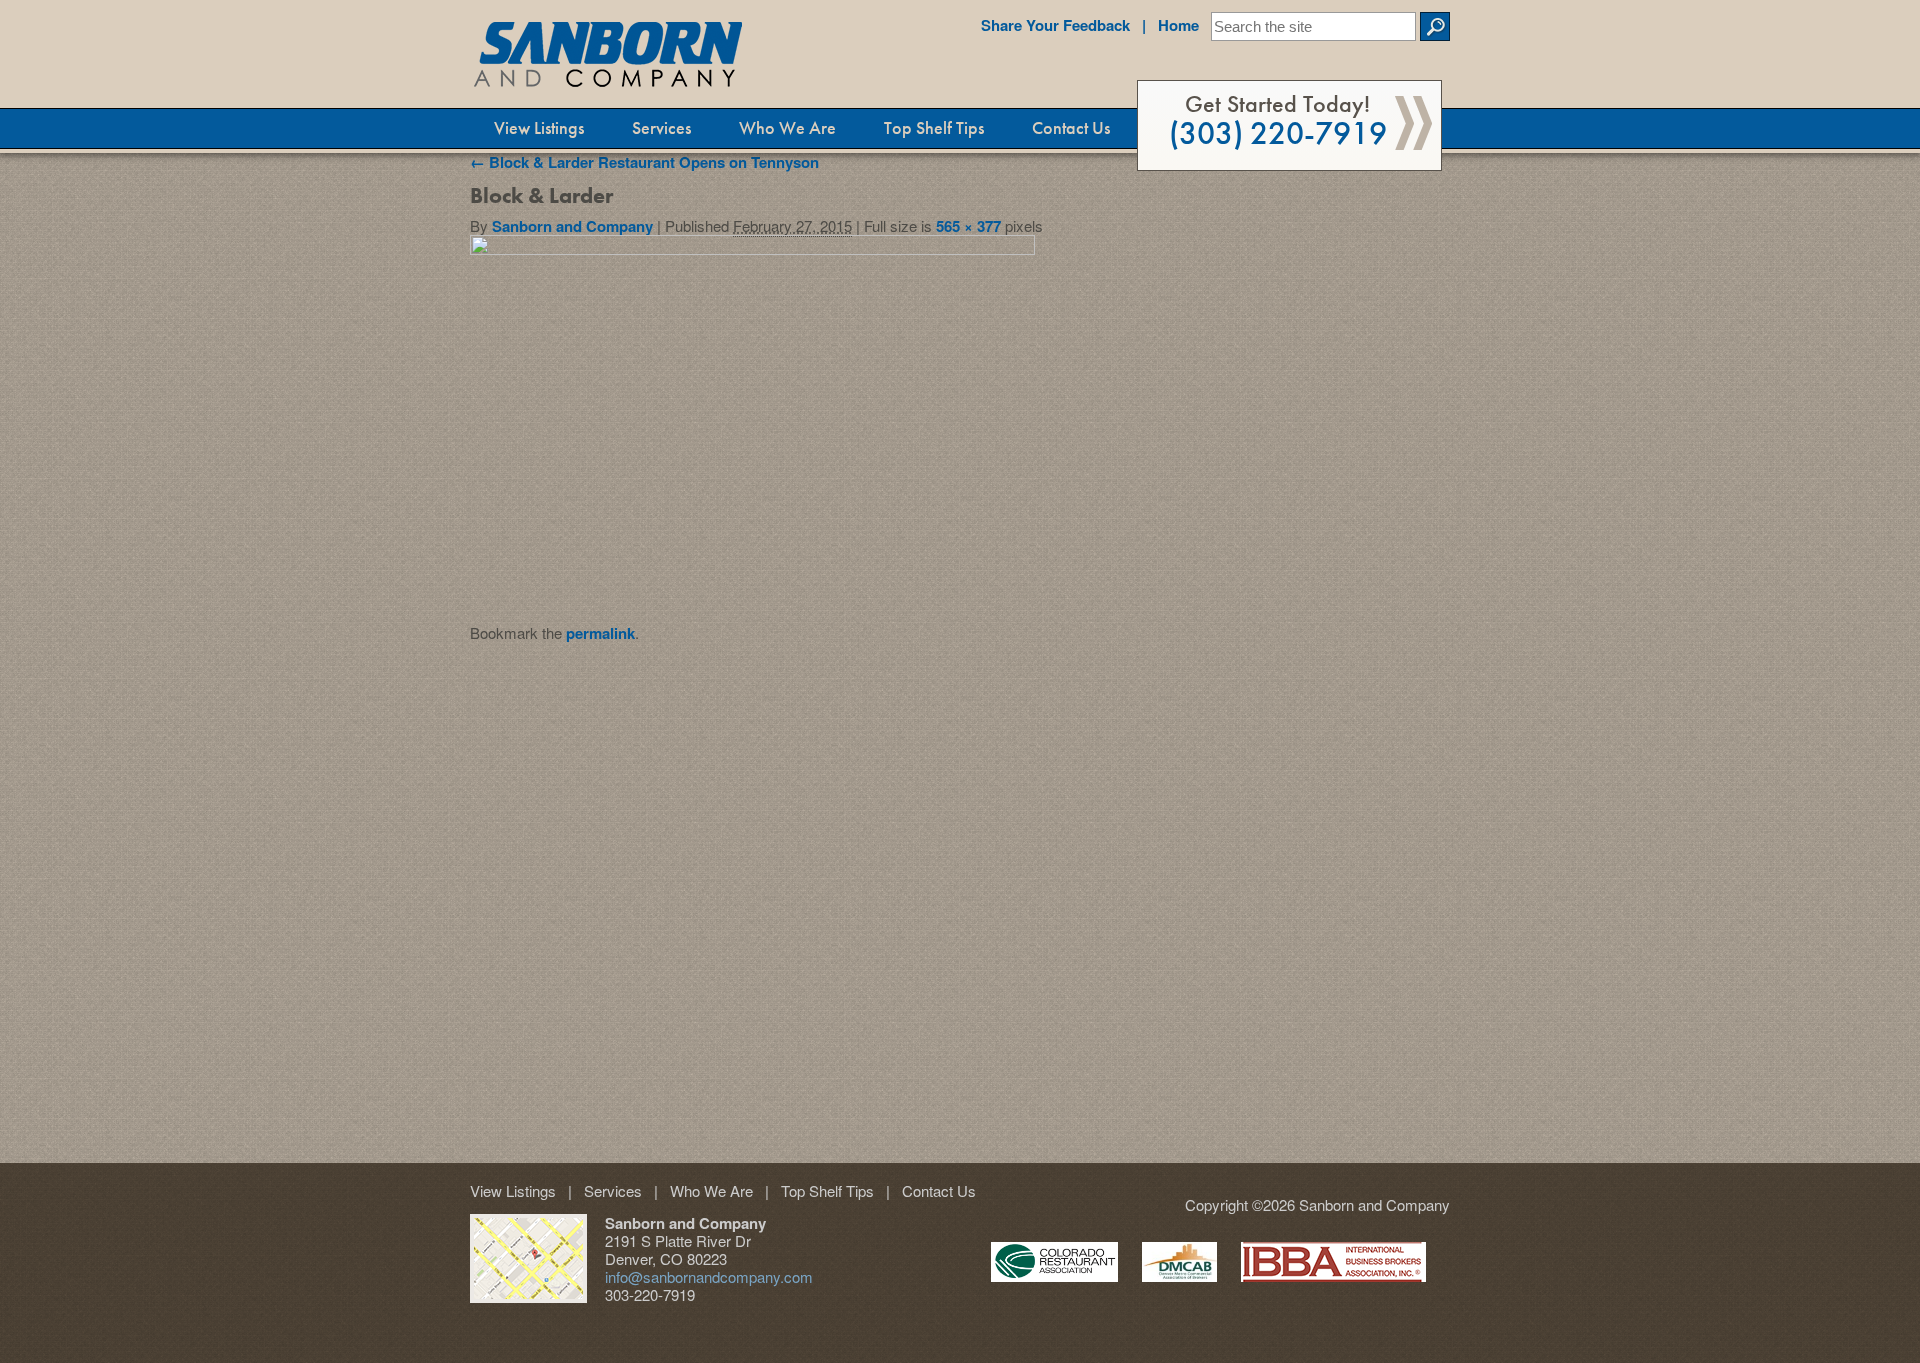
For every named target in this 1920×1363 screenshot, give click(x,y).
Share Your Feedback (1055, 25)
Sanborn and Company (572, 226)
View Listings (539, 127)
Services (661, 127)
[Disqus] (960, 892)
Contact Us (1071, 127)
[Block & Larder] (752, 249)
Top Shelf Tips (934, 127)
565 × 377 (968, 226)
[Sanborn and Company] (610, 58)
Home (1170, 25)
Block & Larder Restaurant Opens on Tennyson (644, 162)
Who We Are (787, 127)
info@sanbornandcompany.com (709, 1276)
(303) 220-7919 (1278, 121)
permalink (600, 633)
